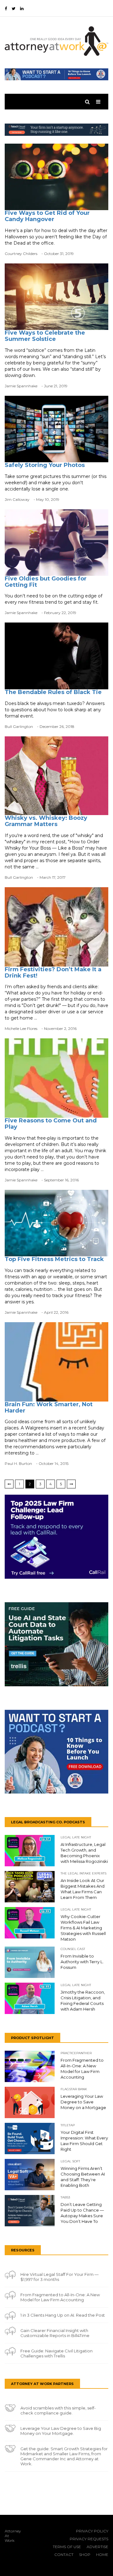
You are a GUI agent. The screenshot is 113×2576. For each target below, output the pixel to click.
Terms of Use (67, 2547)
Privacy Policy (92, 2531)
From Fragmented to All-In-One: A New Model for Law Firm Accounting (60, 2297)
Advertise (97, 2547)
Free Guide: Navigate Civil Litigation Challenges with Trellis (56, 2353)
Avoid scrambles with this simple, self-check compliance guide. (58, 2410)
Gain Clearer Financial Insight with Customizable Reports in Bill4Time (55, 2333)
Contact (64, 2555)
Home (102, 2555)
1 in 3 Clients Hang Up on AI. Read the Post (63, 2315)
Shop (85, 2555)
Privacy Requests (89, 2539)
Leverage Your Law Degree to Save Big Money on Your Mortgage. (61, 2431)
